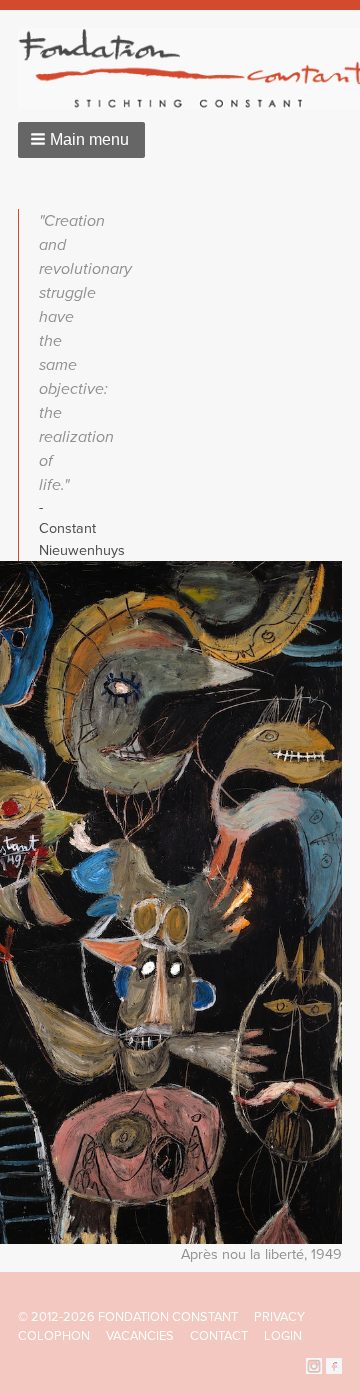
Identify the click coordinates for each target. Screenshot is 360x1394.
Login (283, 1336)
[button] (81, 140)
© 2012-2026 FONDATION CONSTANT (128, 1317)
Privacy (279, 1317)
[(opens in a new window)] (314, 1365)
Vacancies (140, 1336)
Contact (219, 1336)
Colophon (54, 1336)
